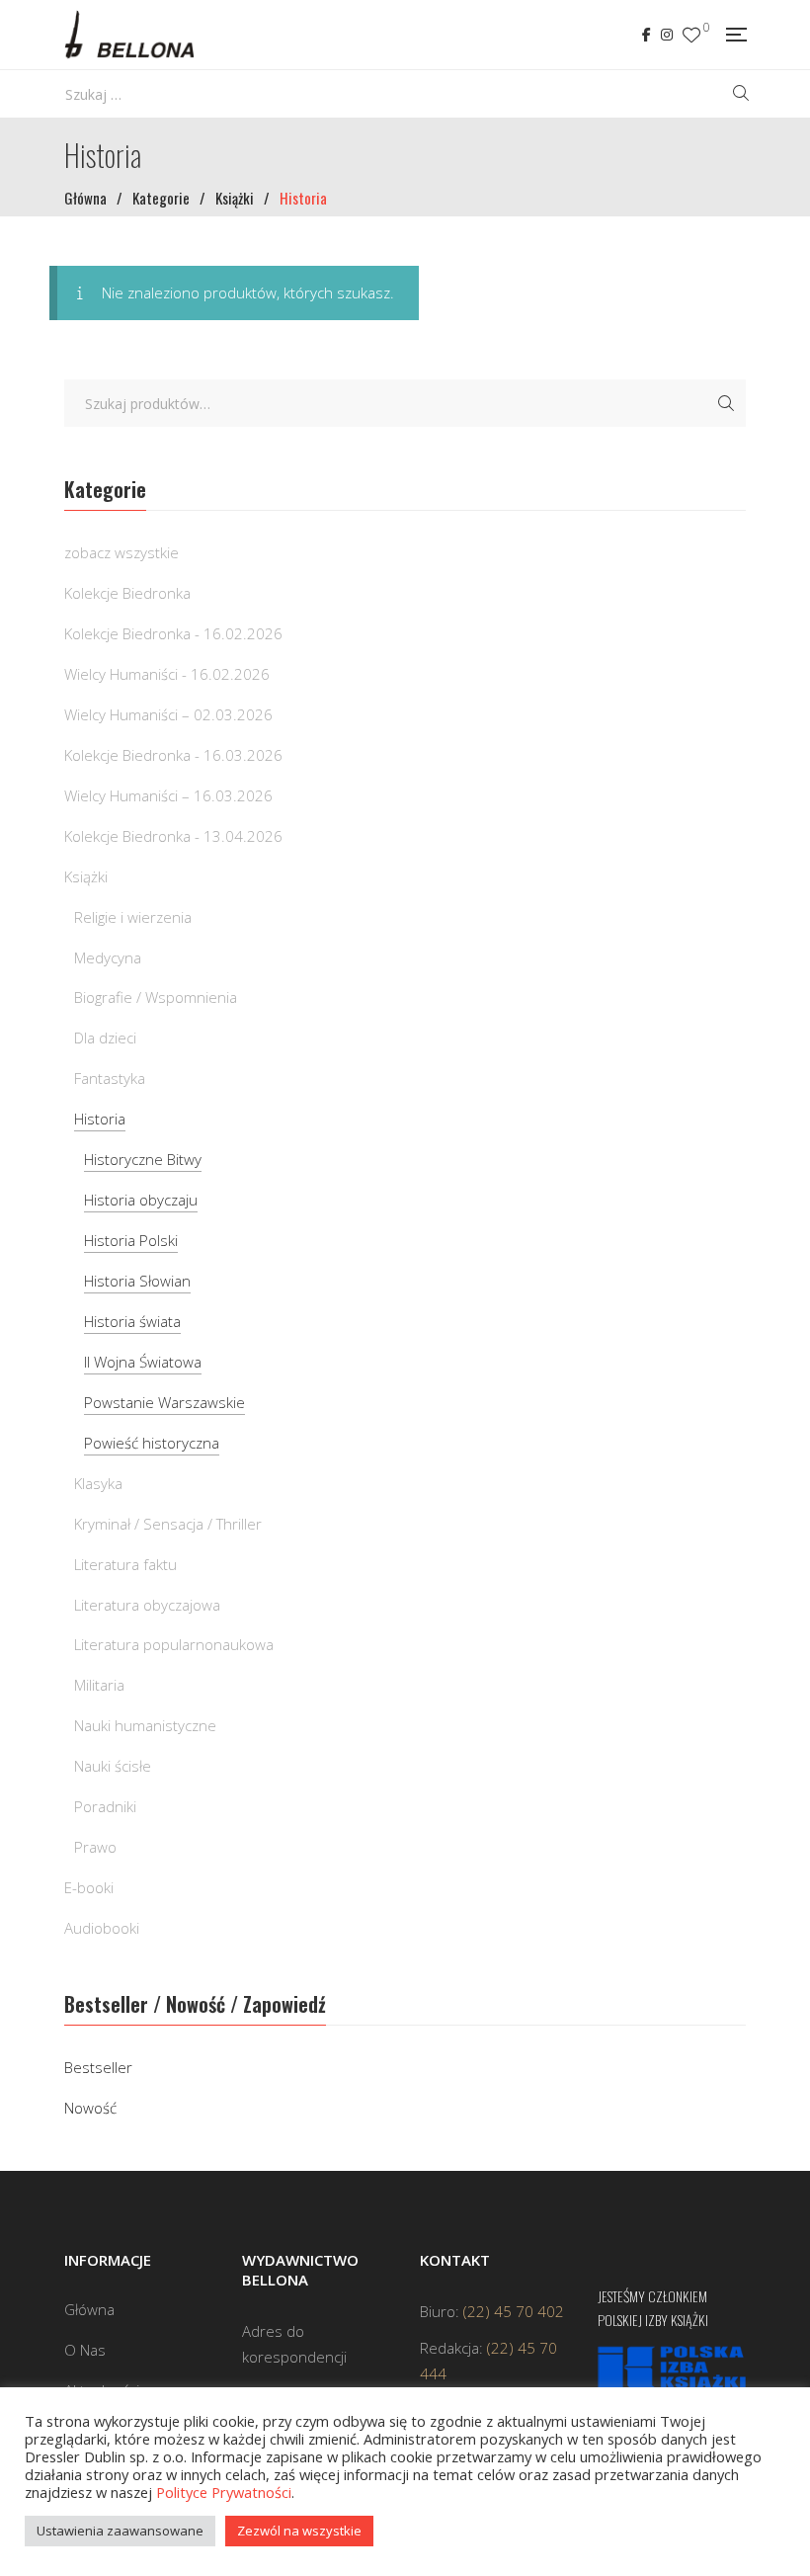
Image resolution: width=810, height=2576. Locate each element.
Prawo (95, 1847)
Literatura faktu (125, 1564)
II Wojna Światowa (143, 1362)
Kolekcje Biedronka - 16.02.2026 (173, 633)
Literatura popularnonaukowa (174, 1644)
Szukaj (726, 403)
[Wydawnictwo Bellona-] (129, 35)
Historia (100, 1119)
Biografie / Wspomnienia (156, 997)
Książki (86, 876)
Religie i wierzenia (133, 917)
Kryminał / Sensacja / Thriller (168, 1524)
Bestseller (98, 2067)
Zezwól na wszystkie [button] (299, 2531)
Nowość (90, 2108)
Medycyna (108, 957)
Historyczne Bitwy (143, 1159)
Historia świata (132, 1321)
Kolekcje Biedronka (127, 593)
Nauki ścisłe (113, 1766)
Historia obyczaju (141, 1200)
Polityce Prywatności (224, 2492)
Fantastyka (110, 1078)
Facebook (647, 35)
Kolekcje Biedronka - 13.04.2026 (173, 836)
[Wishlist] (691, 35)
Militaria (99, 1685)
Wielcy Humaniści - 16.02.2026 (167, 674)
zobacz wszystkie (121, 552)
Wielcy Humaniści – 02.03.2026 (168, 714)
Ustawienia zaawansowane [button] (120, 2531)
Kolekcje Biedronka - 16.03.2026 (173, 755)
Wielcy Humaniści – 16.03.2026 (168, 795)
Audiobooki (102, 1928)
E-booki (89, 1887)
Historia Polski (131, 1240)
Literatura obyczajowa (147, 1605)
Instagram (667, 35)
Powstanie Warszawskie (164, 1402)
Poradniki (105, 1806)
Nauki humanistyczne (145, 1725)
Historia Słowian (137, 1281)
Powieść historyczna (152, 1443)
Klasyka (98, 1483)
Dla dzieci (105, 1038)
